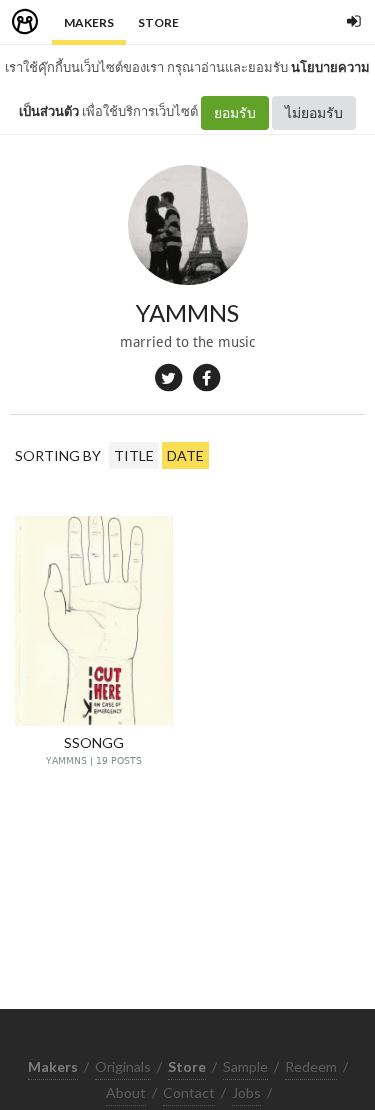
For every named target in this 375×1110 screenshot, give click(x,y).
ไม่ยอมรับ (314, 112)
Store (158, 22)
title (134, 455)
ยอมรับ (235, 112)
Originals (123, 1066)
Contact (189, 1092)
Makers (89, 22)
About (126, 1092)
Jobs (246, 1092)
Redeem (311, 1066)
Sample (245, 1066)
